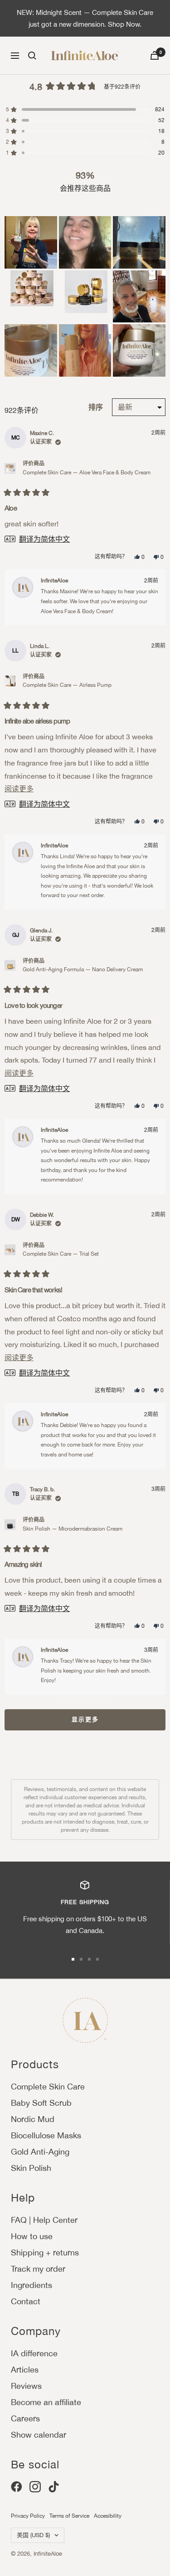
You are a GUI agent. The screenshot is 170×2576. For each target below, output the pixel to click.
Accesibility (108, 2516)
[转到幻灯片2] (81, 1959)
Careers (25, 2418)
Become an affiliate (46, 2402)
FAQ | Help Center (44, 2220)
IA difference (34, 2353)
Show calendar (39, 2435)
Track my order (38, 2269)
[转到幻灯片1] (73, 1959)
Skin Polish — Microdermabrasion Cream (73, 1529)
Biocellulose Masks (46, 2135)
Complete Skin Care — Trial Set (61, 1254)
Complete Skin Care (48, 2087)
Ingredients (32, 2285)
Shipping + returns (45, 2252)
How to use (32, 2236)
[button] (31, 242)
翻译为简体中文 (44, 539)
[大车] (155, 55)
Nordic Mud (33, 2119)
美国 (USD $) (33, 2535)
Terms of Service (69, 2516)
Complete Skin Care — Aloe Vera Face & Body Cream (87, 473)
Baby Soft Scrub (41, 2103)
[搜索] (32, 56)
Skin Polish (31, 2168)
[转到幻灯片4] (97, 1959)
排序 (97, 407)
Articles (25, 2370)
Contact (26, 2301)
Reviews (26, 2386)
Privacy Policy (28, 2516)
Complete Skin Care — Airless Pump (67, 685)
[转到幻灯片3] (89, 1959)
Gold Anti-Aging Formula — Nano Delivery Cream (83, 969)
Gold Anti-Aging (40, 2152)
